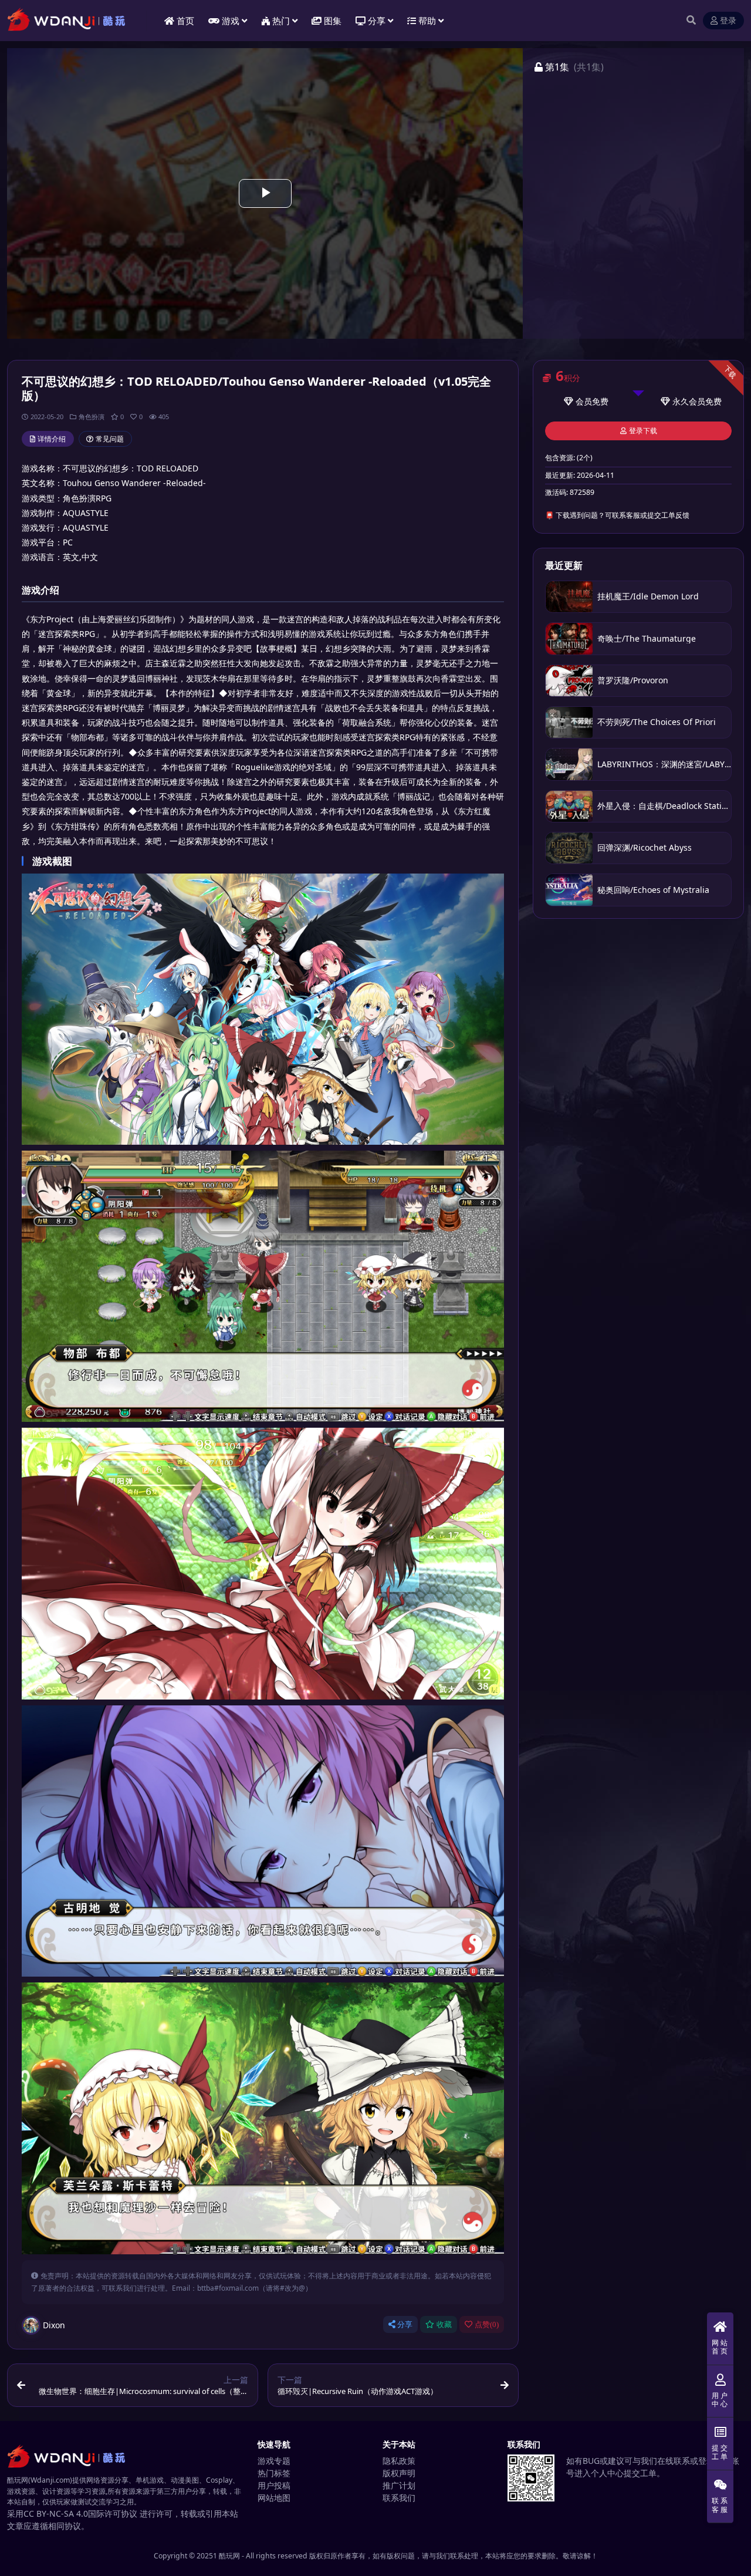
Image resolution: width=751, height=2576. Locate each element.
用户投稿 (274, 2485)
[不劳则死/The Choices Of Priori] (569, 722)
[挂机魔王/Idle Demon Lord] (569, 597)
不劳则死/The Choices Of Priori (657, 722)
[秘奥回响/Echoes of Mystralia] (569, 890)
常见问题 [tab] (110, 439)
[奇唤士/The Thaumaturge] (569, 638)
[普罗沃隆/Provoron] (569, 681)
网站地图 (274, 2498)
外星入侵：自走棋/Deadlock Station (664, 806)
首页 (185, 21)
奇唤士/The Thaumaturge (647, 638)
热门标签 (274, 2473)
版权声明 (399, 2473)
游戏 (231, 21)
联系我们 (399, 2498)
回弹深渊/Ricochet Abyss (645, 847)
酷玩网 (229, 2556)
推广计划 (399, 2485)
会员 (584, 401)
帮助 (427, 21)
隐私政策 (399, 2461)
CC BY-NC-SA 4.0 (56, 2513)
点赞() (487, 2324)
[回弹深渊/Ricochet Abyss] (569, 848)
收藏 (444, 2324)
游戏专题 (274, 2461)
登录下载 (643, 431)
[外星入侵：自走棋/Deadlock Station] (569, 806)
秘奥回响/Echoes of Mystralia (653, 890)
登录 (728, 21)
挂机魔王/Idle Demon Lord (648, 596)
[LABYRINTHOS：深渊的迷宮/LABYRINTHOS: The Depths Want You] (569, 764)
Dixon (54, 2325)
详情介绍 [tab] (52, 439)
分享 (405, 2324)
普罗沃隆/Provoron (633, 680)
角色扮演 (92, 417)
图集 (333, 21)
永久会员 (689, 401)
